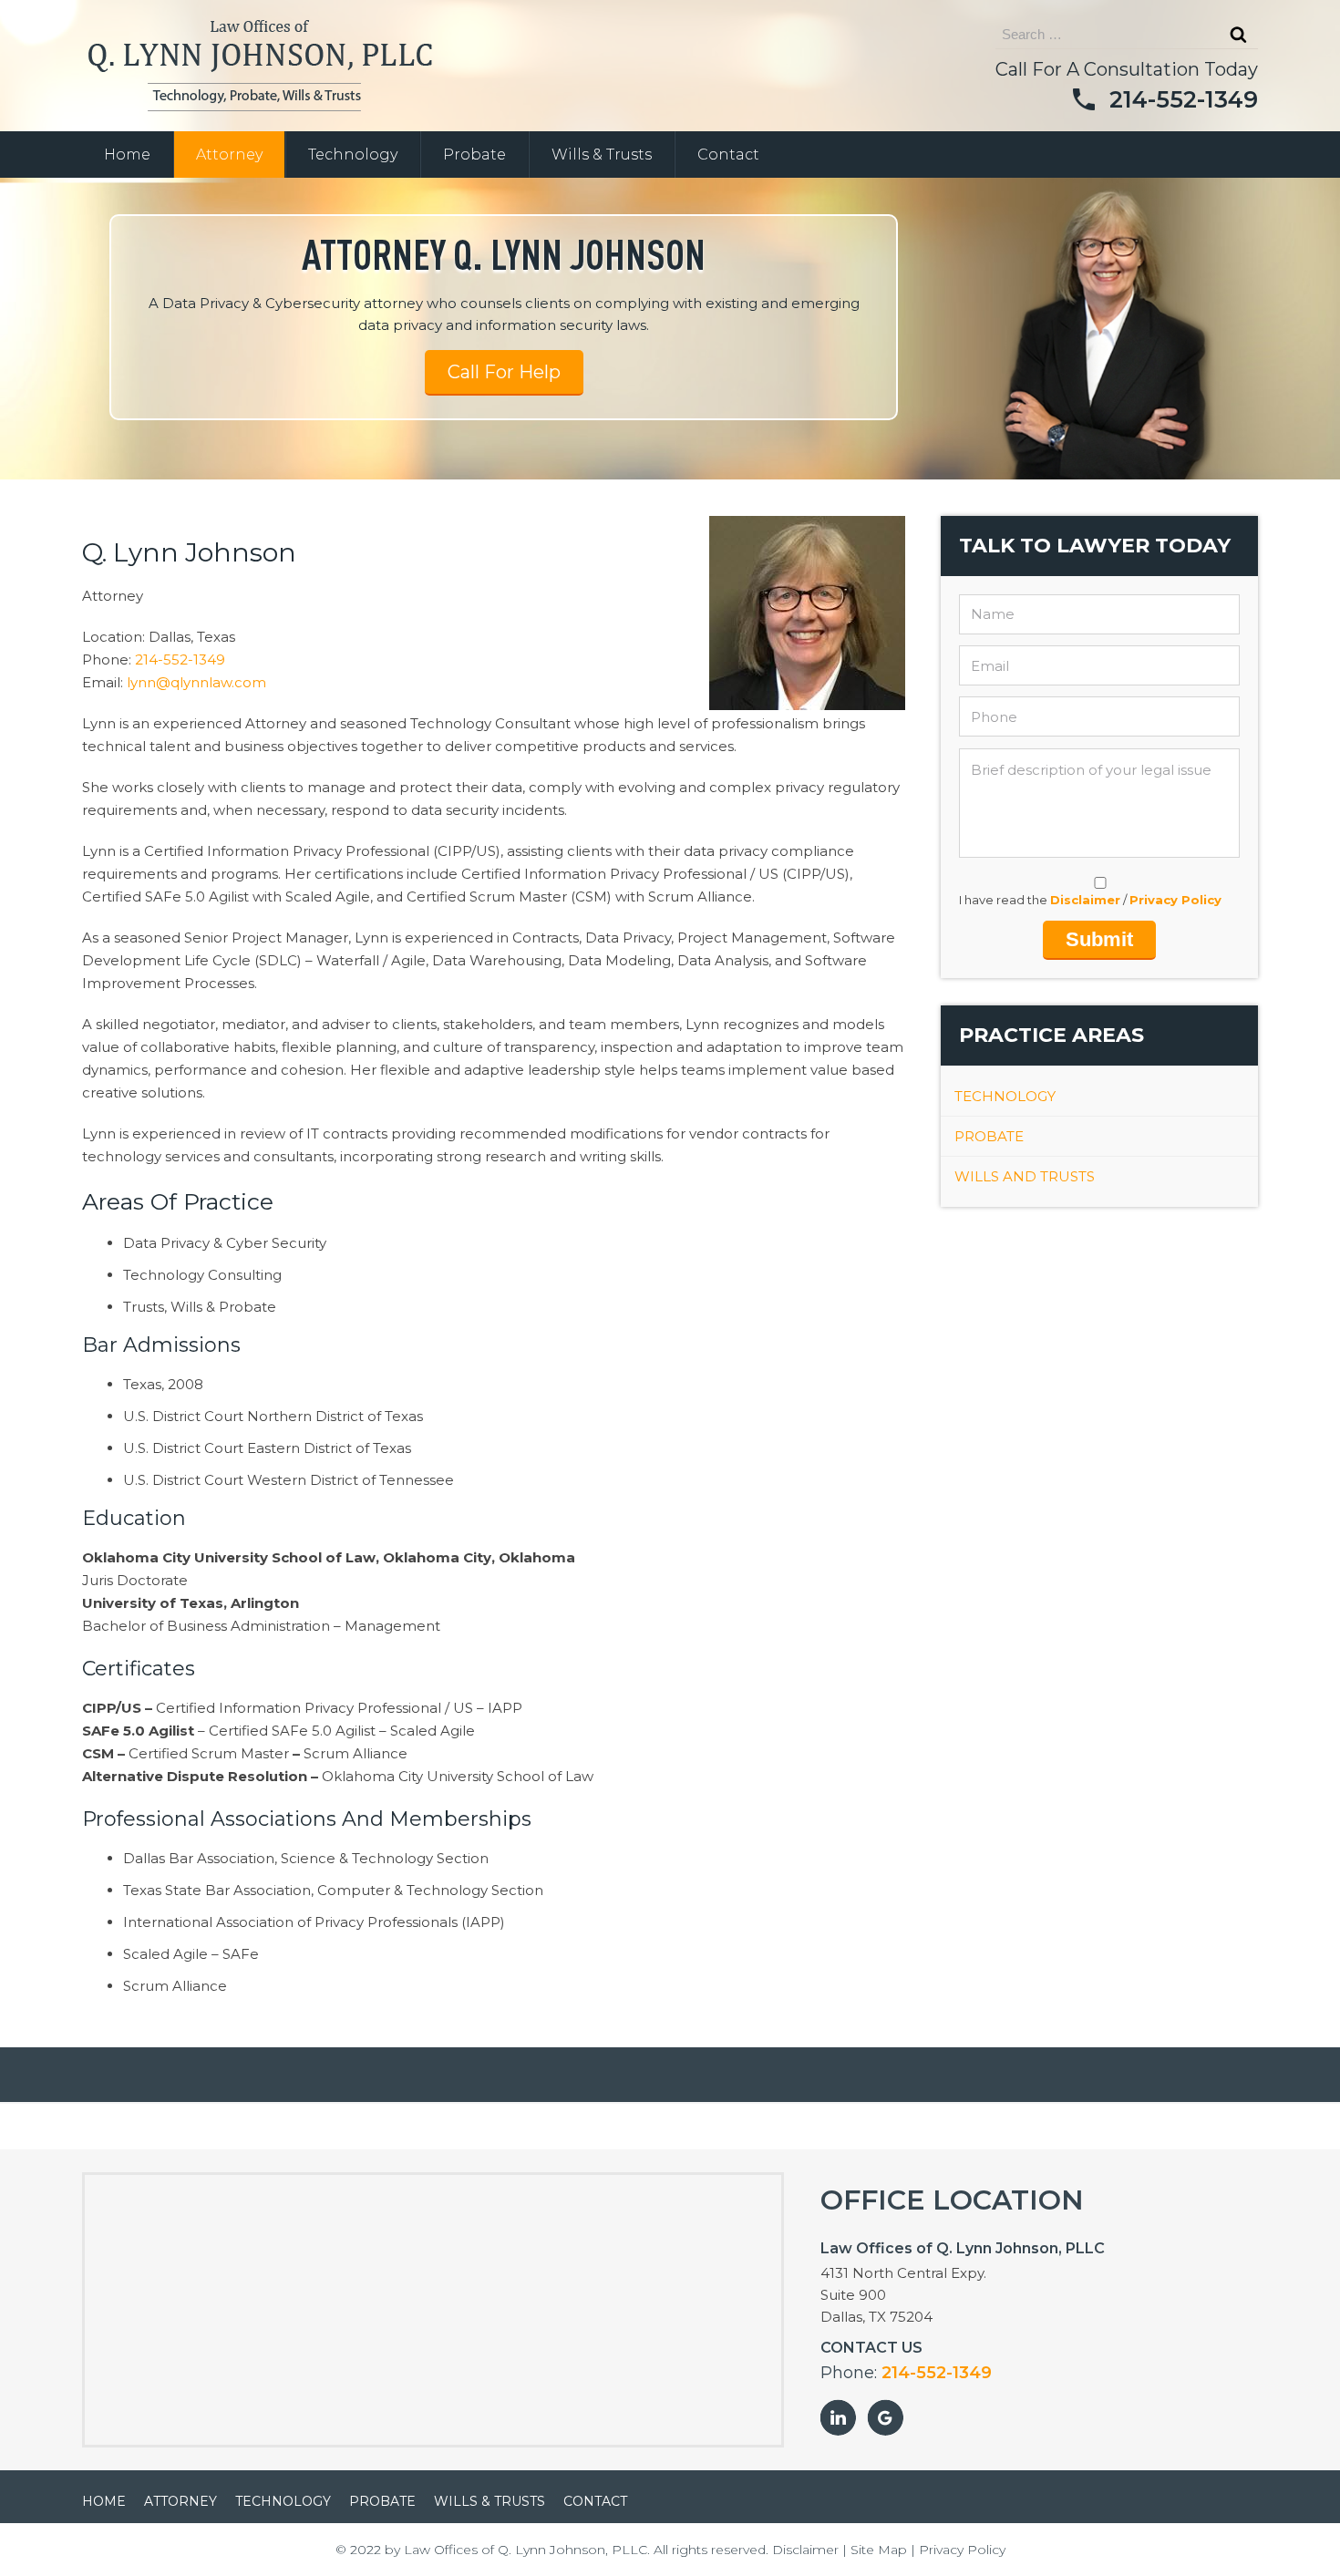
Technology (353, 155)
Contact (728, 155)
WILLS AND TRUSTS (1025, 1176)
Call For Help (504, 372)
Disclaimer (1085, 900)
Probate (474, 155)
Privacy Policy (1175, 900)
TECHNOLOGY (1005, 1096)
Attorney (229, 155)
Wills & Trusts (602, 155)
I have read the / (1090, 900)
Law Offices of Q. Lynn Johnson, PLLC (526, 2550)
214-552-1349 (1184, 99)
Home (127, 155)
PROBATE (989, 1136)
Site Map (879, 2550)
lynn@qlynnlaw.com (196, 682)
